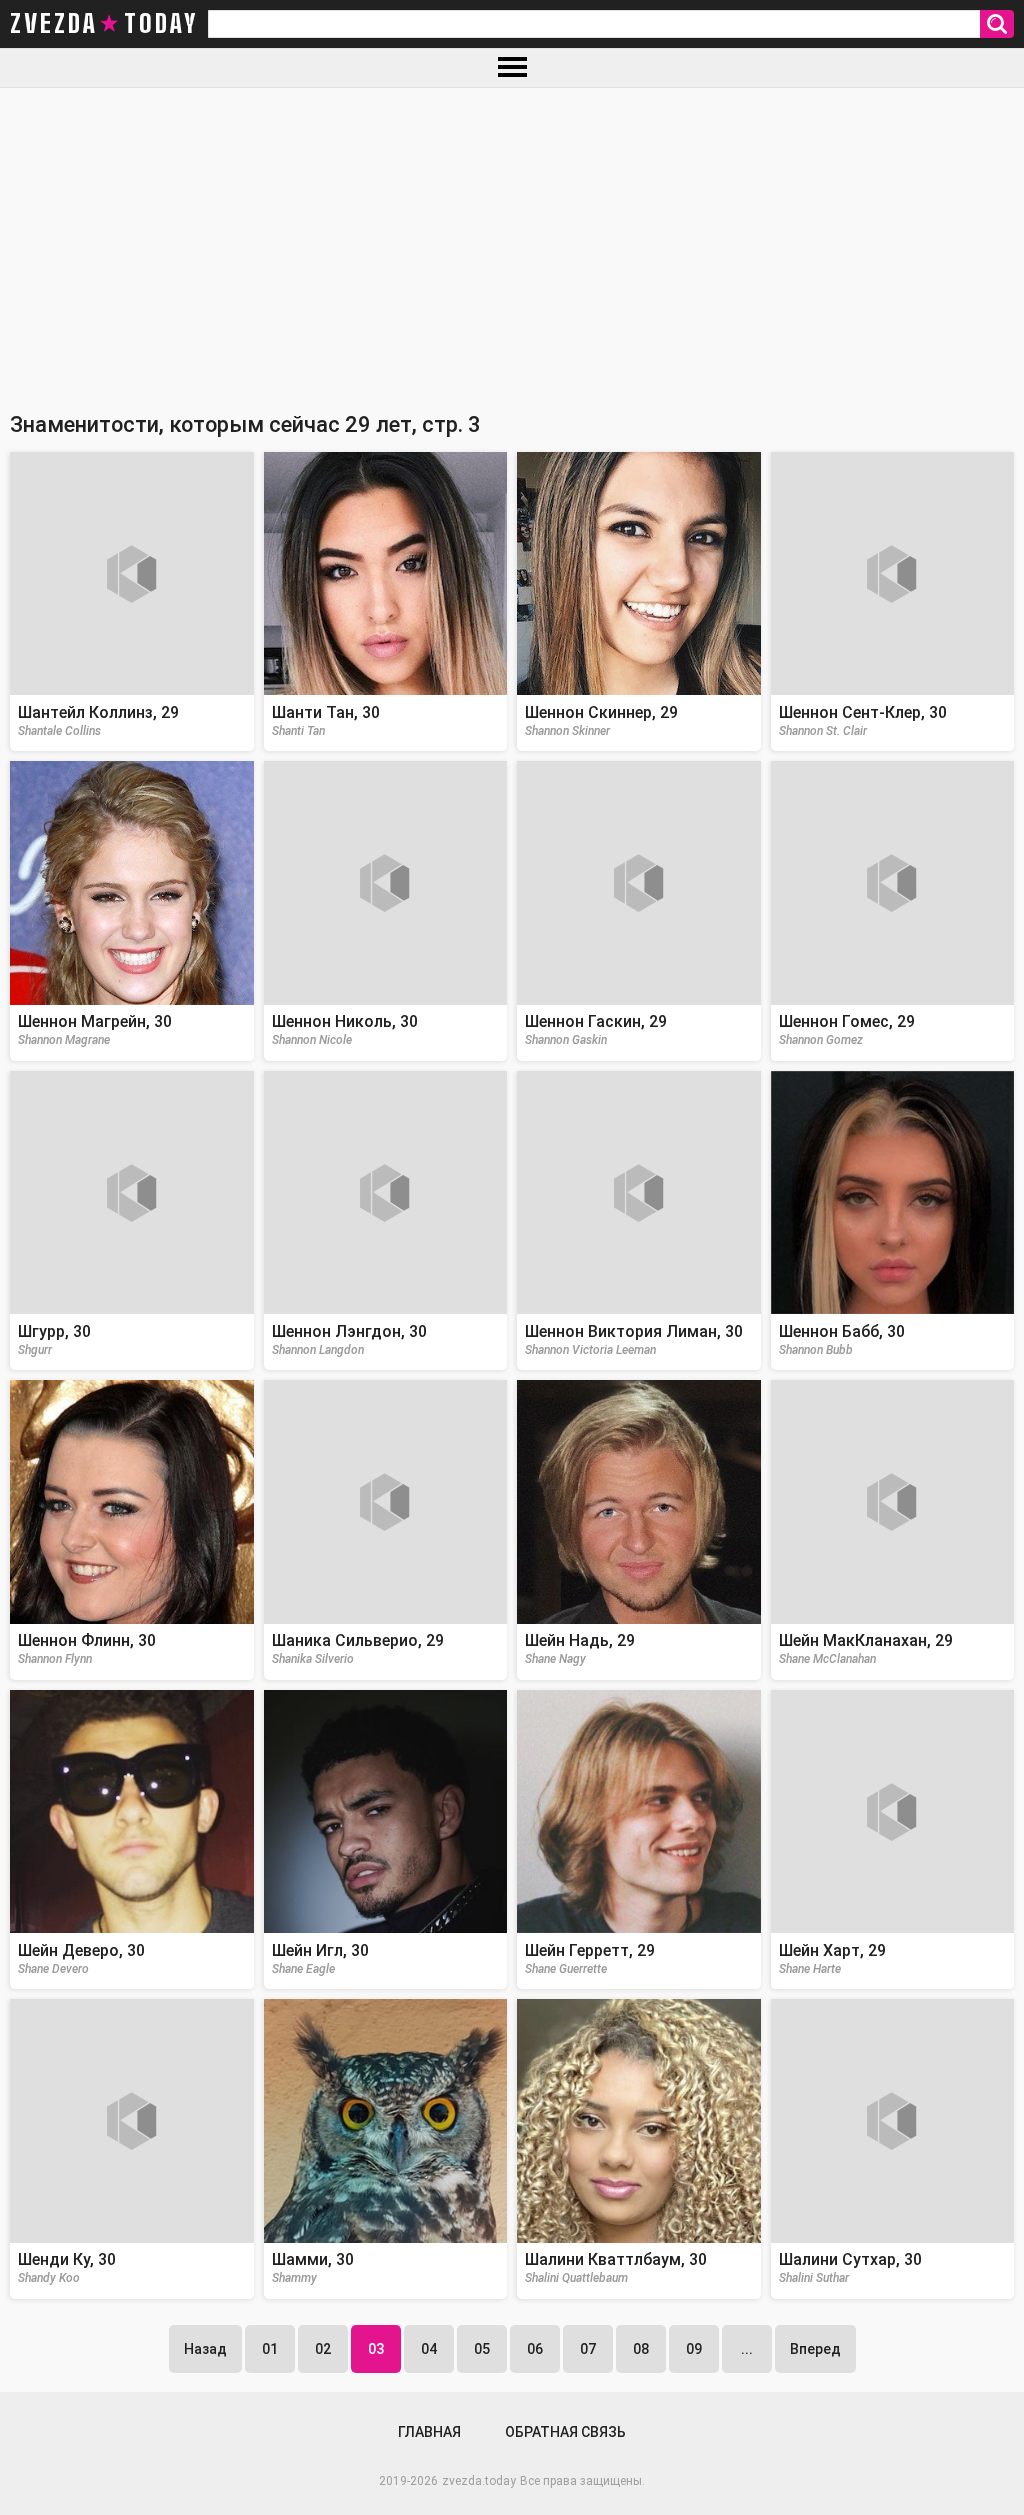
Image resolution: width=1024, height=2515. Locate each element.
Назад (205, 2349)
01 (270, 2349)
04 (429, 2349)
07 (588, 2349)
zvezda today (104, 24)
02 (323, 2349)
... (747, 2349)
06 (535, 2349)
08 (641, 2349)
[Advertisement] (512, 238)
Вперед (815, 2349)
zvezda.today (479, 2481)
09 (694, 2349)
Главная (429, 2432)
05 (482, 2349)
